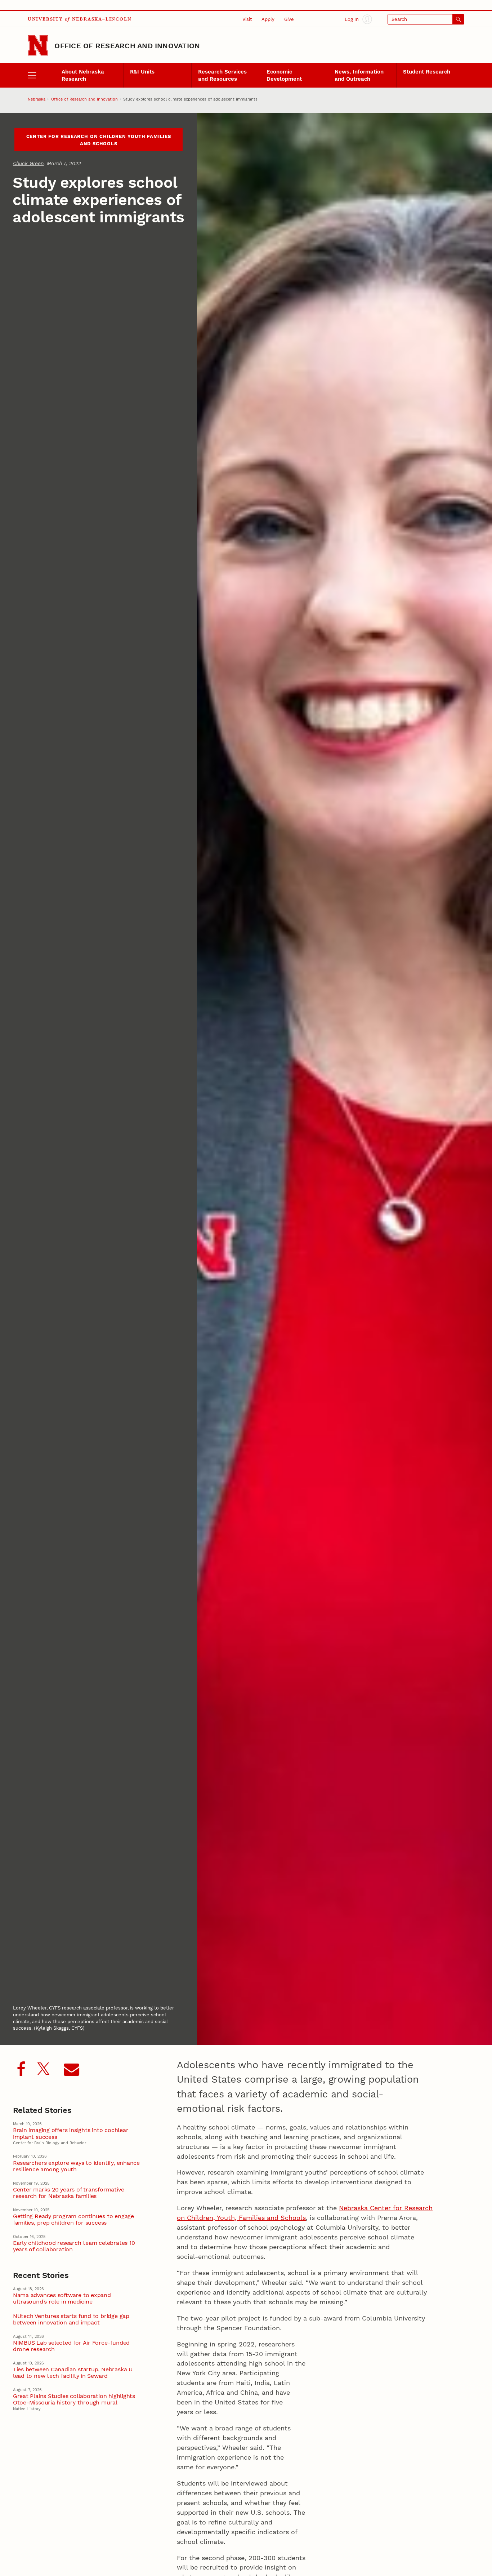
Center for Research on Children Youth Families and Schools (99, 140)
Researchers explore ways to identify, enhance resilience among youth (76, 2166)
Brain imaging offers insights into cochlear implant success (71, 2133)
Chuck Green (28, 163)
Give (289, 19)
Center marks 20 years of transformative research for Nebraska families (69, 2193)
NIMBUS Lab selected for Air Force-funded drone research (71, 2346)
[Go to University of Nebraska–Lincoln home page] (38, 46)
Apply (268, 19)
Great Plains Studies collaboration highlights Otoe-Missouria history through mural (74, 2399)
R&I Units (142, 72)
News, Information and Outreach (359, 75)
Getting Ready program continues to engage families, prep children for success (73, 2220)
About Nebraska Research (83, 75)
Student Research (427, 72)
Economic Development (284, 75)
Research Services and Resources (222, 75)
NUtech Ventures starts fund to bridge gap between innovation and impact (71, 2319)
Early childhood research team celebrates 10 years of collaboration (74, 2246)
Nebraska (37, 99)
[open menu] (41, 75)
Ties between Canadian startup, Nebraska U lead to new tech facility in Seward (73, 2373)
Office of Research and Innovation (127, 46)
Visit (247, 19)
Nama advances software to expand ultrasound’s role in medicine (62, 2299)
